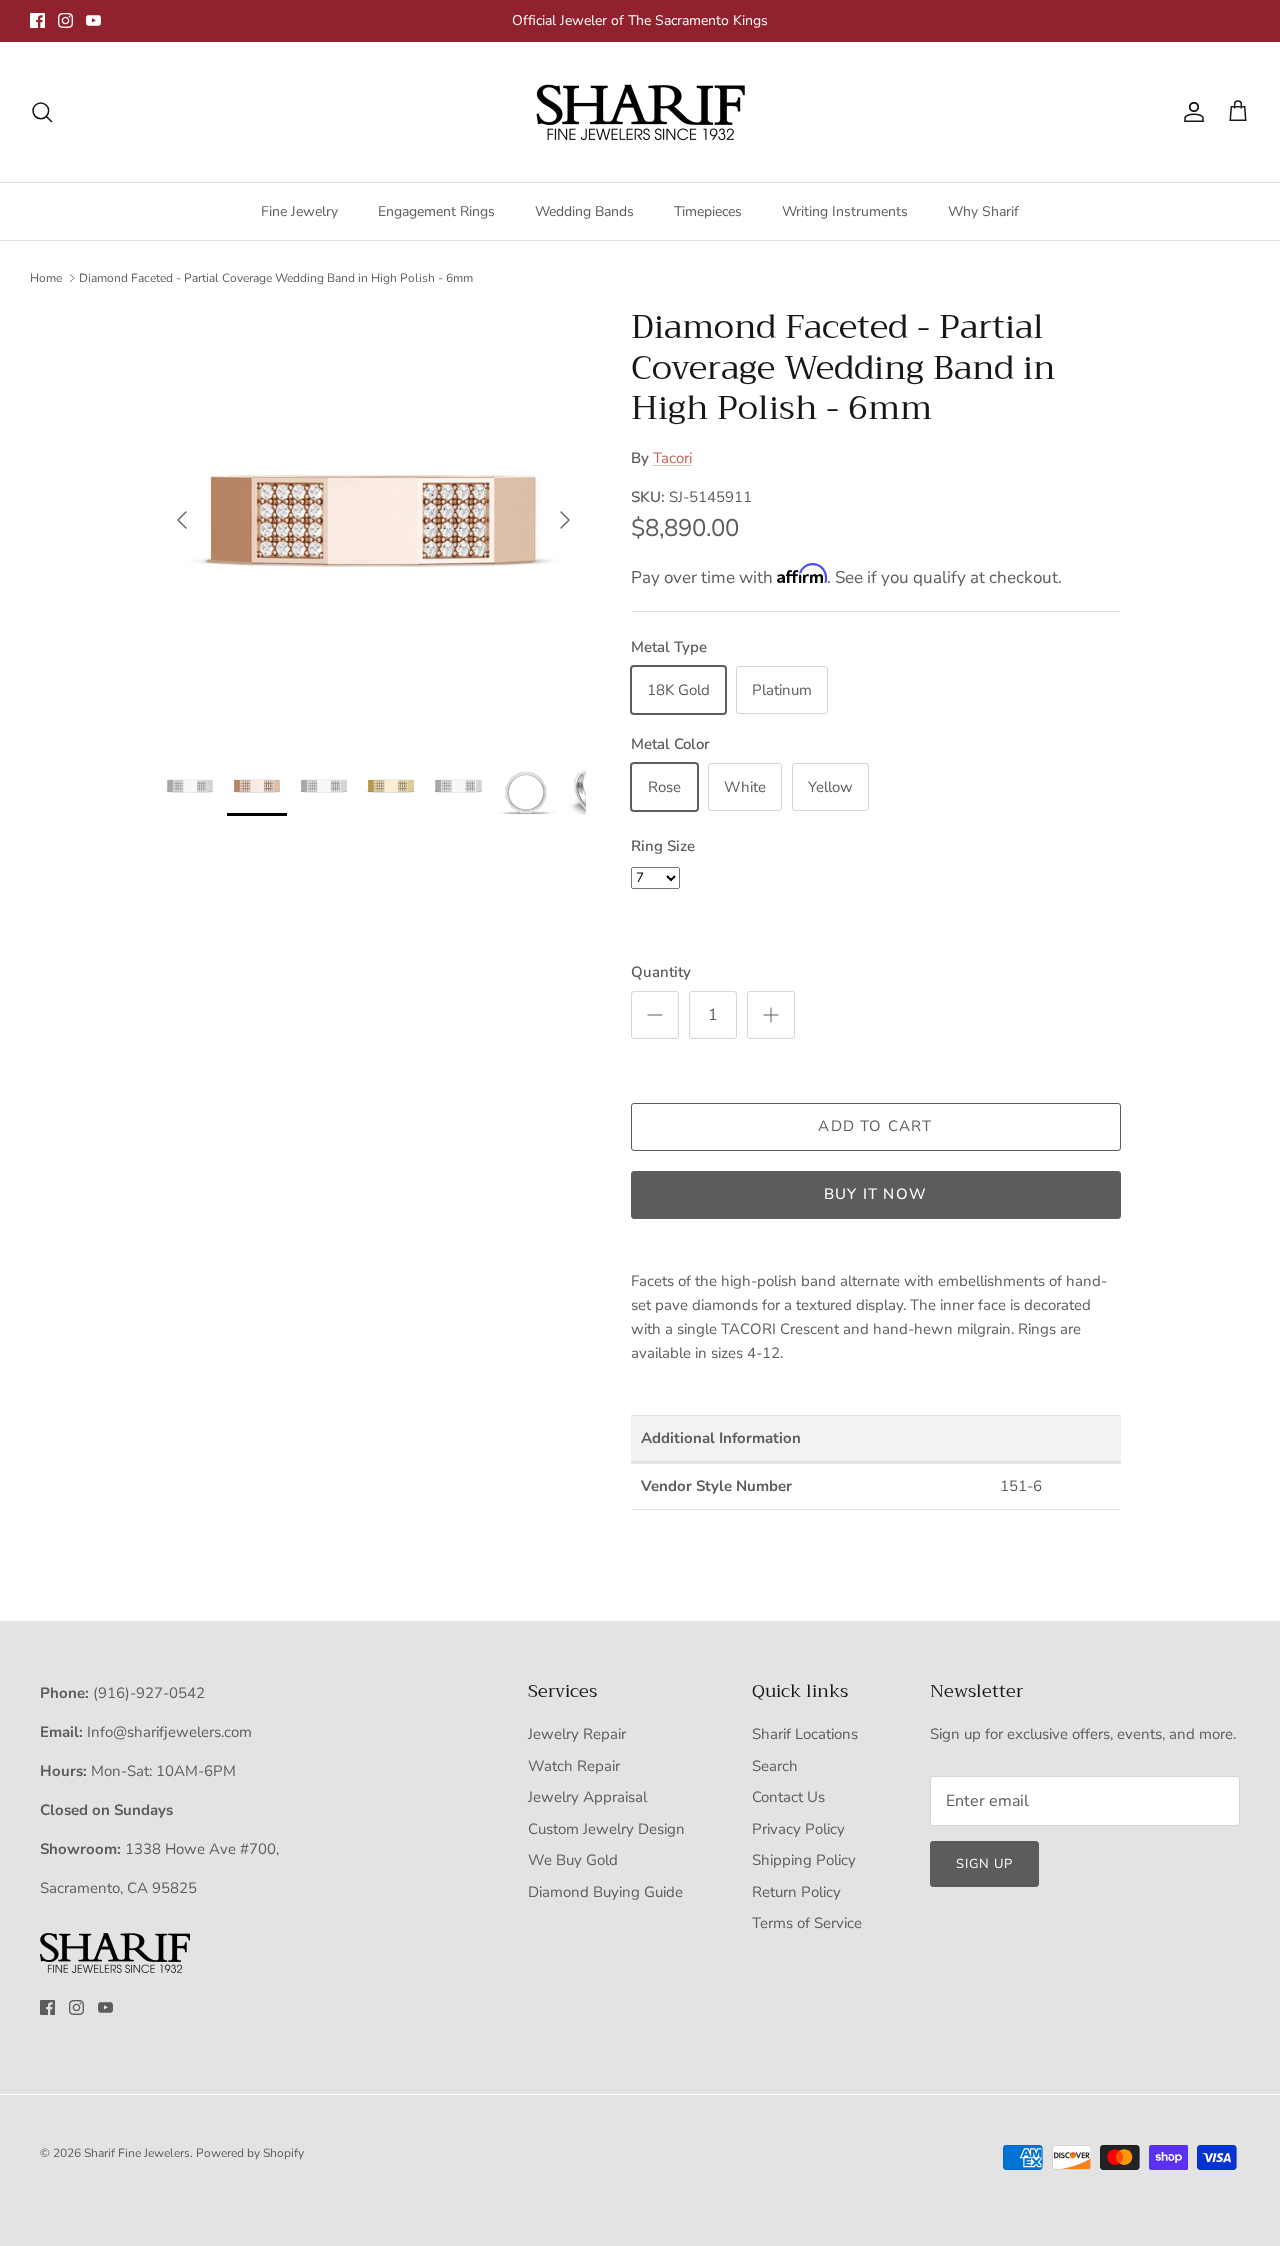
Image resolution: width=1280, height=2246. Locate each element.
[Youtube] (93, 20)
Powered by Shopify (250, 2153)
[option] (373, 520)
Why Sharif (983, 211)
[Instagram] (65, 20)
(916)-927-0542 (149, 1693)
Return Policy (796, 1892)
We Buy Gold (573, 1860)
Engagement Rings (436, 211)
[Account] (1190, 112)
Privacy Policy (798, 1829)
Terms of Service (807, 1923)
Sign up (984, 1864)
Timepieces (708, 211)
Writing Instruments (845, 211)
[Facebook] (37, 20)
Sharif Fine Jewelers (137, 2153)
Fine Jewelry (299, 211)
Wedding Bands (584, 211)
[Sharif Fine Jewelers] (640, 112)
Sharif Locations (805, 1734)
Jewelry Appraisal (587, 1797)
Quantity (661, 972)
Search (775, 1766)
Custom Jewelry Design (606, 1829)
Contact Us (788, 1797)
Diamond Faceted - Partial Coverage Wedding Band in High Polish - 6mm (276, 278)
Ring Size (663, 846)
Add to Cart (875, 1126)
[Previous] (182, 520)
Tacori (672, 458)
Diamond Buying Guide (605, 1892)
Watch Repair (574, 1766)
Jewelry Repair (577, 1734)
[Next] (565, 520)
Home (46, 278)
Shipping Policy (804, 1860)
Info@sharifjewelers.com (169, 1732)
